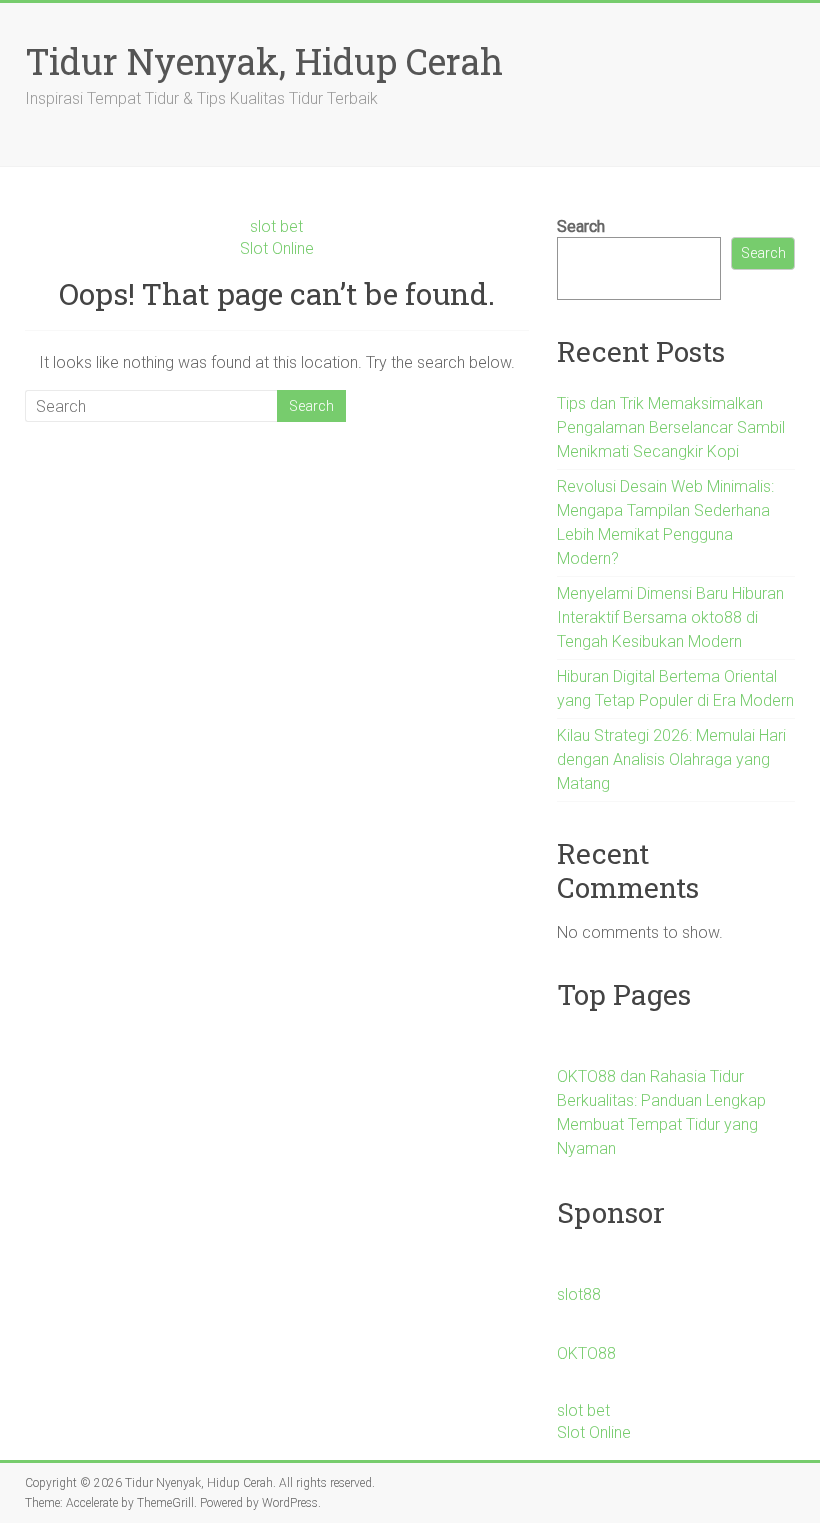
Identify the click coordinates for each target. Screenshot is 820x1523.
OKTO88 (586, 1353)
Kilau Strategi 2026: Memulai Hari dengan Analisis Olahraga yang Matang (671, 759)
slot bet (276, 226)
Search (581, 226)
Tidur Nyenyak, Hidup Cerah (264, 61)
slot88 (579, 1294)
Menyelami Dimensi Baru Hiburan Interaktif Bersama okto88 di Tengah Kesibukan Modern (670, 617)
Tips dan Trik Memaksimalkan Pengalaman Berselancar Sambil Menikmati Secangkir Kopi (671, 427)
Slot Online (277, 248)
